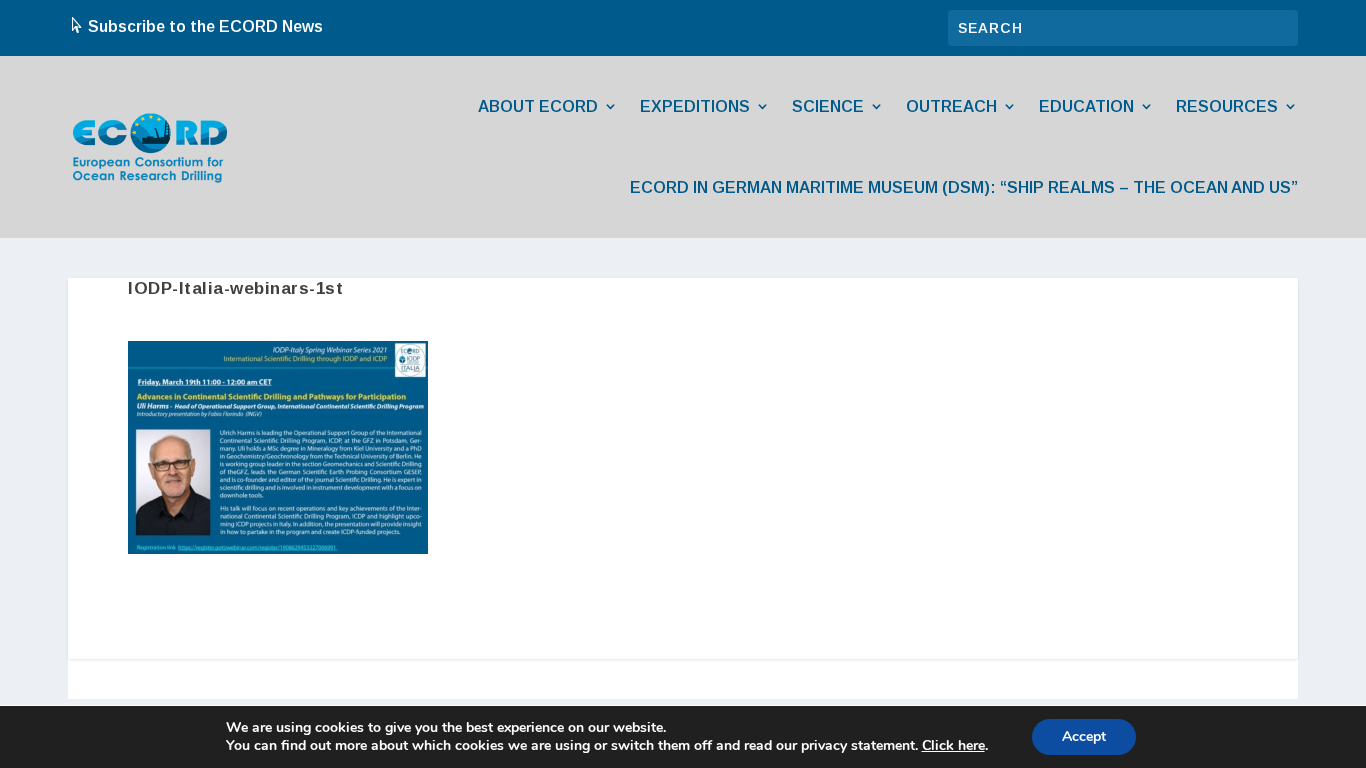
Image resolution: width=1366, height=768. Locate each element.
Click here (953, 746)
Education (1086, 106)
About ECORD (538, 106)
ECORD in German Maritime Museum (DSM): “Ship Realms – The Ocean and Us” (964, 187)
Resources (1227, 106)
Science (828, 106)
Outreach (951, 106)
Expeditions (695, 106)
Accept (1084, 736)
